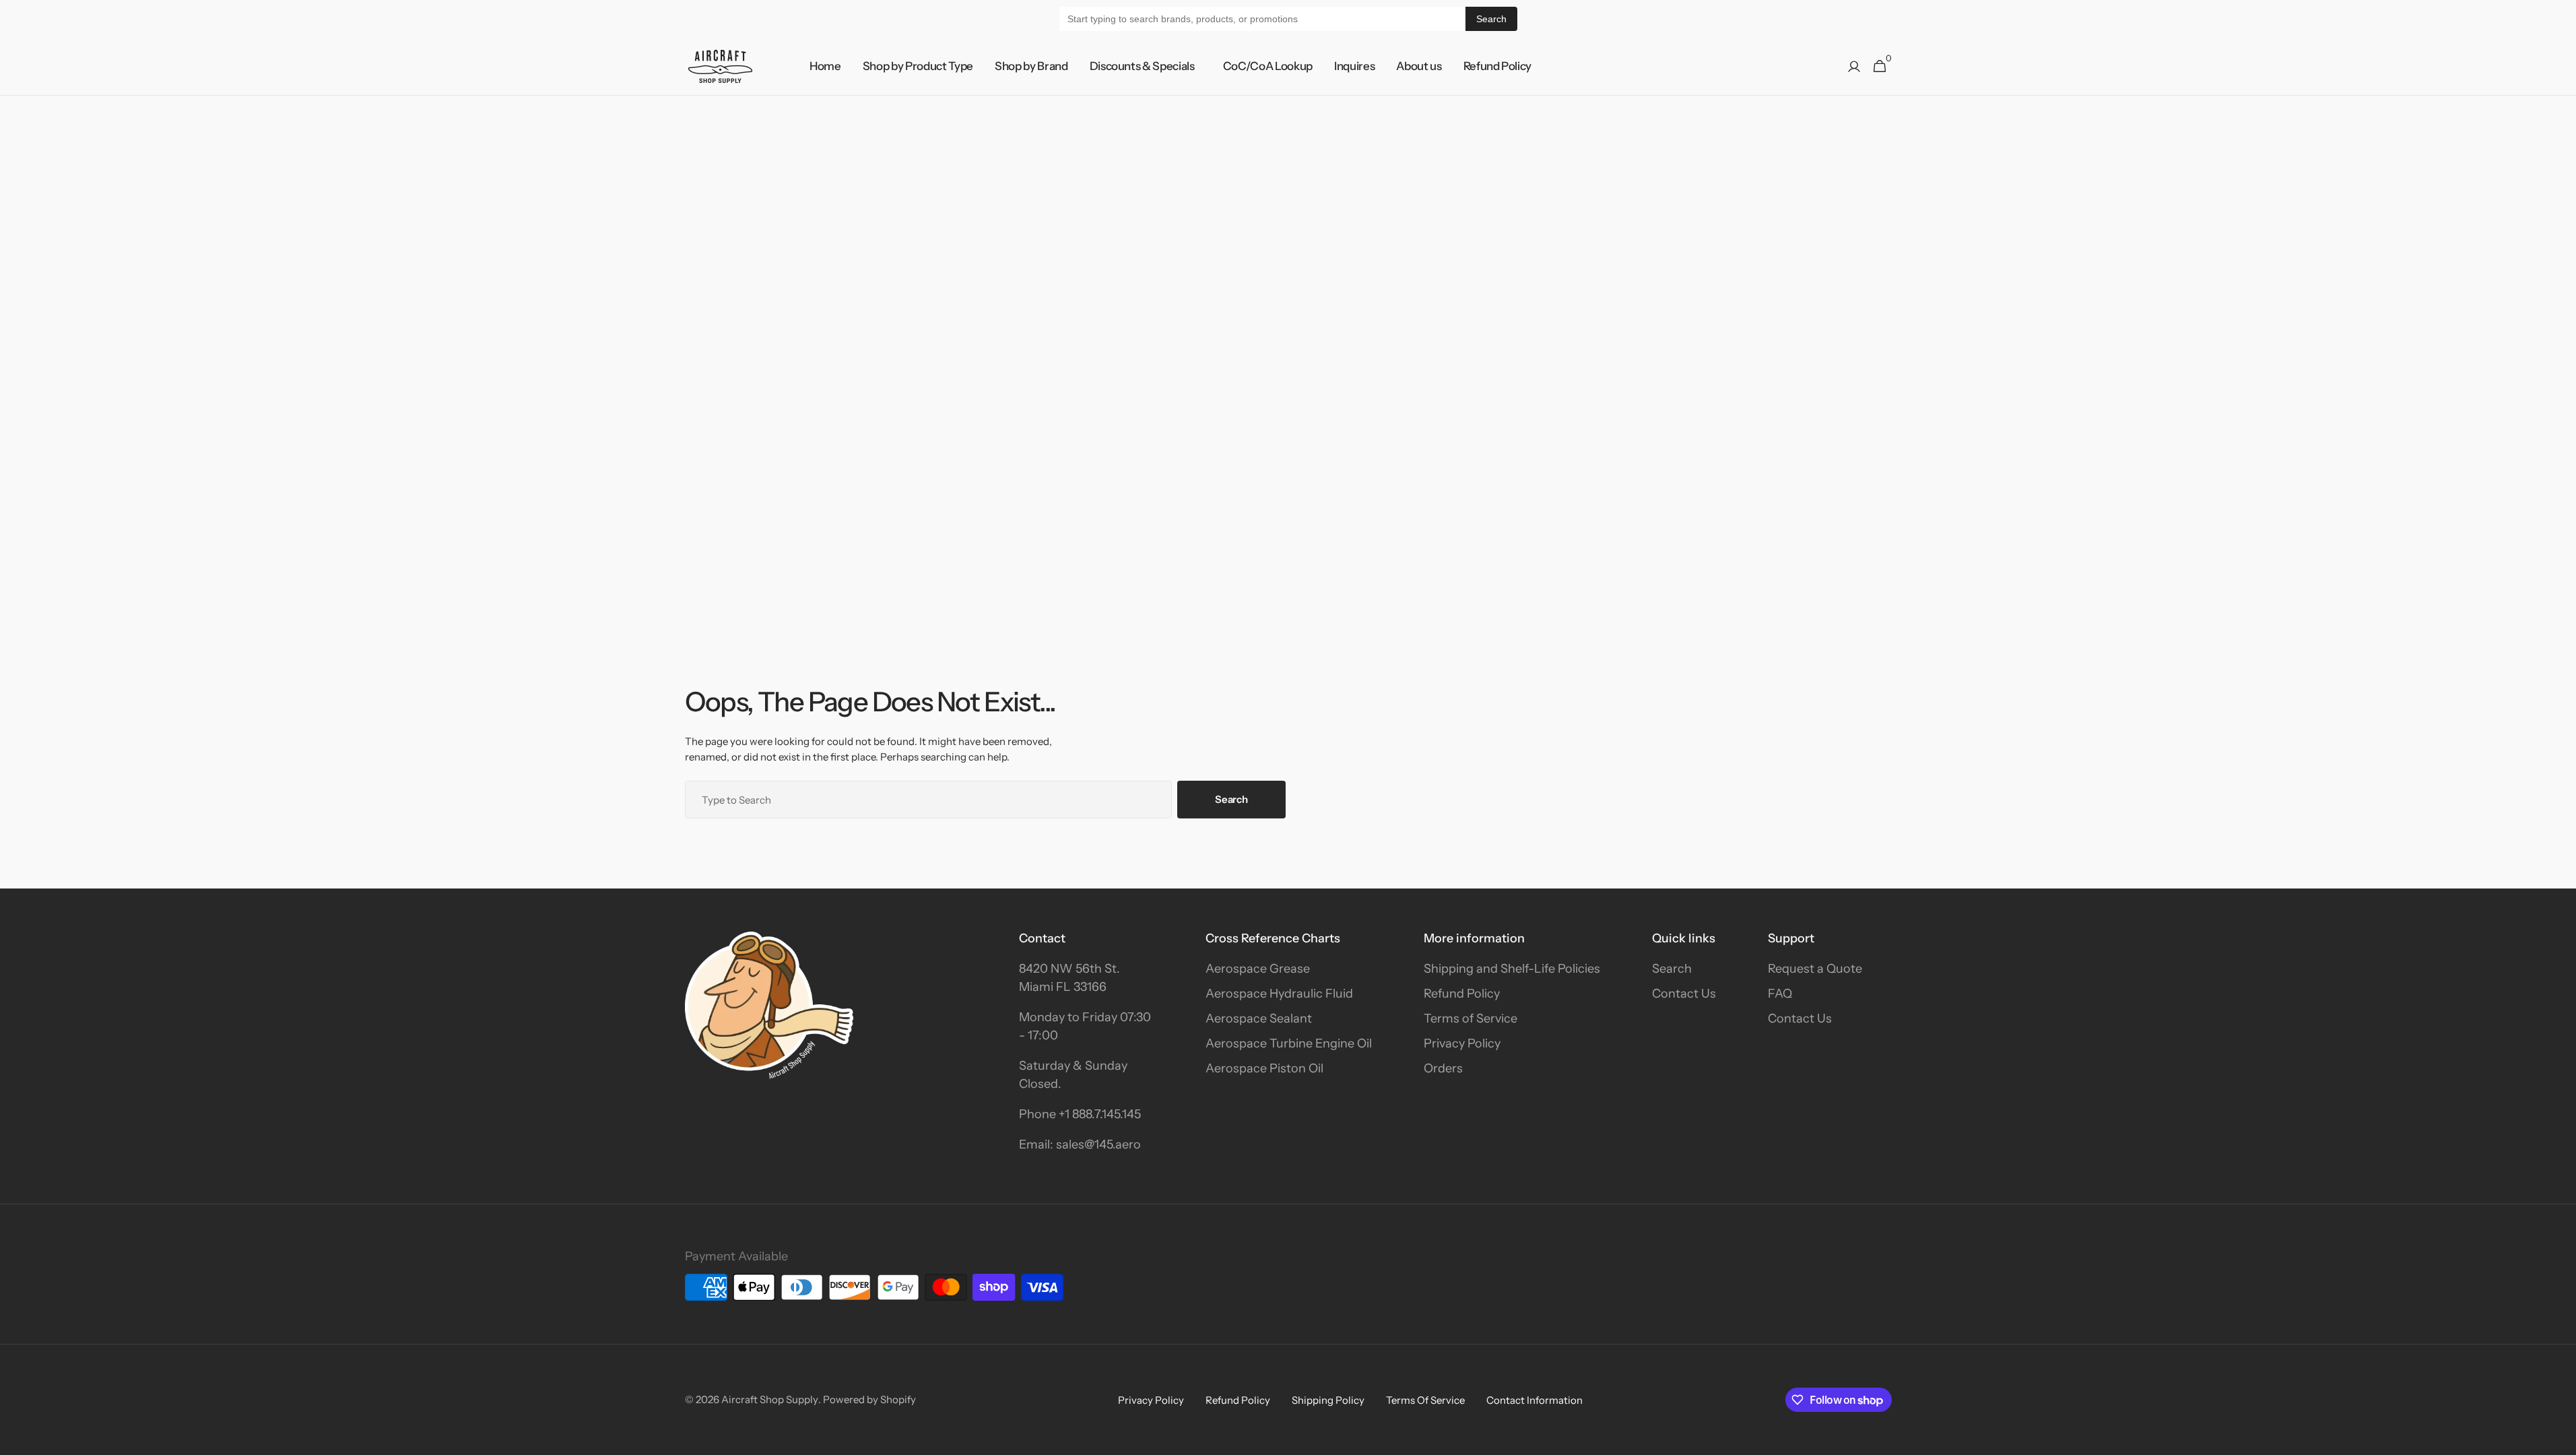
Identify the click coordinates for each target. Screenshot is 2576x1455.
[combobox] (929, 800)
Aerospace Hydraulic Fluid (1279, 994)
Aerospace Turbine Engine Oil (1289, 1043)
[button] (1854, 67)
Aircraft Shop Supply (770, 1399)
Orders (1443, 1068)
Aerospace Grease (1258, 969)
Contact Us (1684, 994)
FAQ (1780, 994)
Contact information (1534, 1400)
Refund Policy (1462, 994)
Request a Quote (1815, 969)
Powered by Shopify (869, 1399)
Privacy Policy (1462, 1043)
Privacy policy (1151, 1400)
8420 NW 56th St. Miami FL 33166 (1069, 978)
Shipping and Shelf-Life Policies (1512, 969)
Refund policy (1238, 1400)
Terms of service (1425, 1400)
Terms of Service (1471, 1019)
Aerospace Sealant (1259, 1019)
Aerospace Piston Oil (1264, 1068)
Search (1491, 19)
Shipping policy (1328, 1400)
